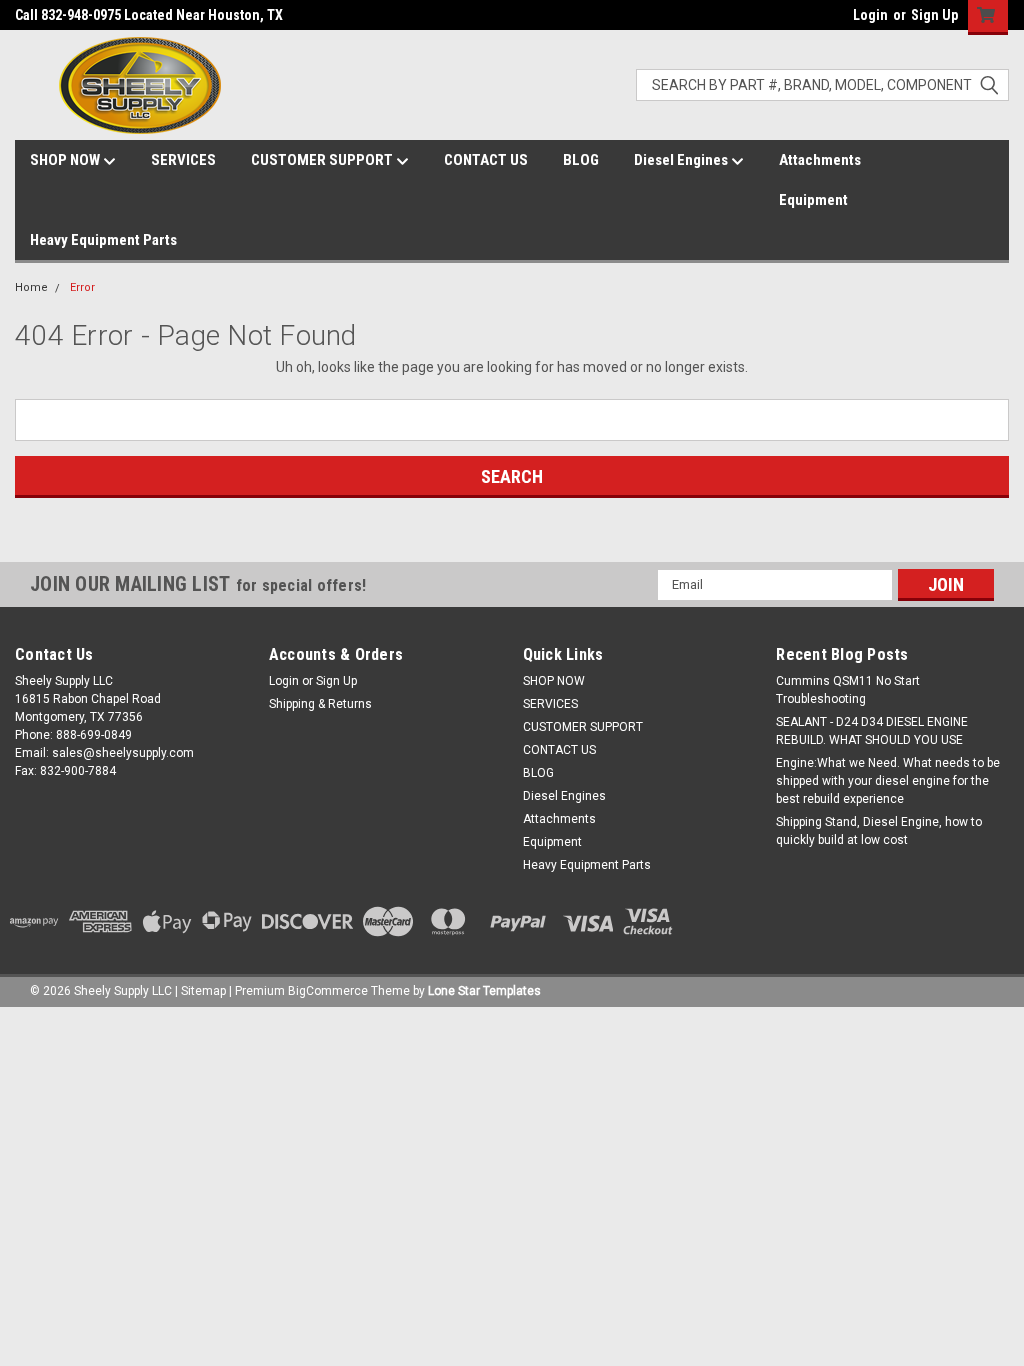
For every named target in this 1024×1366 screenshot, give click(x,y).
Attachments (820, 160)
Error (82, 287)
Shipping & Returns (320, 704)
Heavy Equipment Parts (103, 240)
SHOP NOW (66, 160)
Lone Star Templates (484, 991)
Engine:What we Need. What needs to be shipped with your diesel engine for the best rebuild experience (888, 781)
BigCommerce (328, 991)
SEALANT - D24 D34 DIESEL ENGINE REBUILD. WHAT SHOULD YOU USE (872, 731)
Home (31, 287)
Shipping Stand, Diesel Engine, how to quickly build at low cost (879, 831)
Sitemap (203, 991)
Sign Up (934, 15)
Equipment (813, 200)
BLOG (581, 160)
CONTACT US (486, 160)
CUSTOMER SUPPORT (323, 160)
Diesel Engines (682, 160)
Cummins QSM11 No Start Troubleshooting (848, 690)
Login (870, 15)
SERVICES (183, 160)
